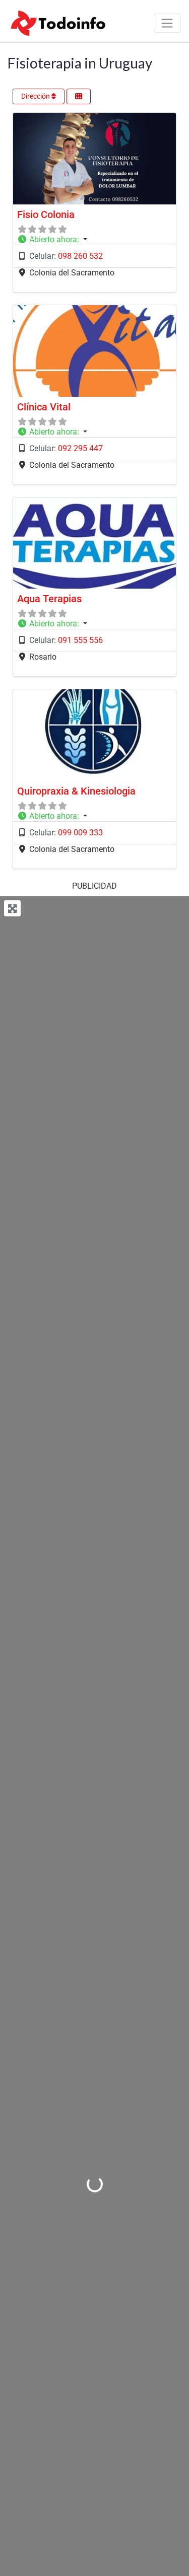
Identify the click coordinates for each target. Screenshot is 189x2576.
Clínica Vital (44, 407)
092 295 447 (80, 448)
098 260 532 (80, 256)
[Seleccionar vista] (79, 96)
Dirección (36, 96)
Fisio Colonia (46, 214)
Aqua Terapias (49, 599)
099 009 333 (80, 833)
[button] (94, 240)
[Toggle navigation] (167, 23)
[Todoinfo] (58, 22)
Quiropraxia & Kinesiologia (76, 791)
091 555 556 (80, 640)
